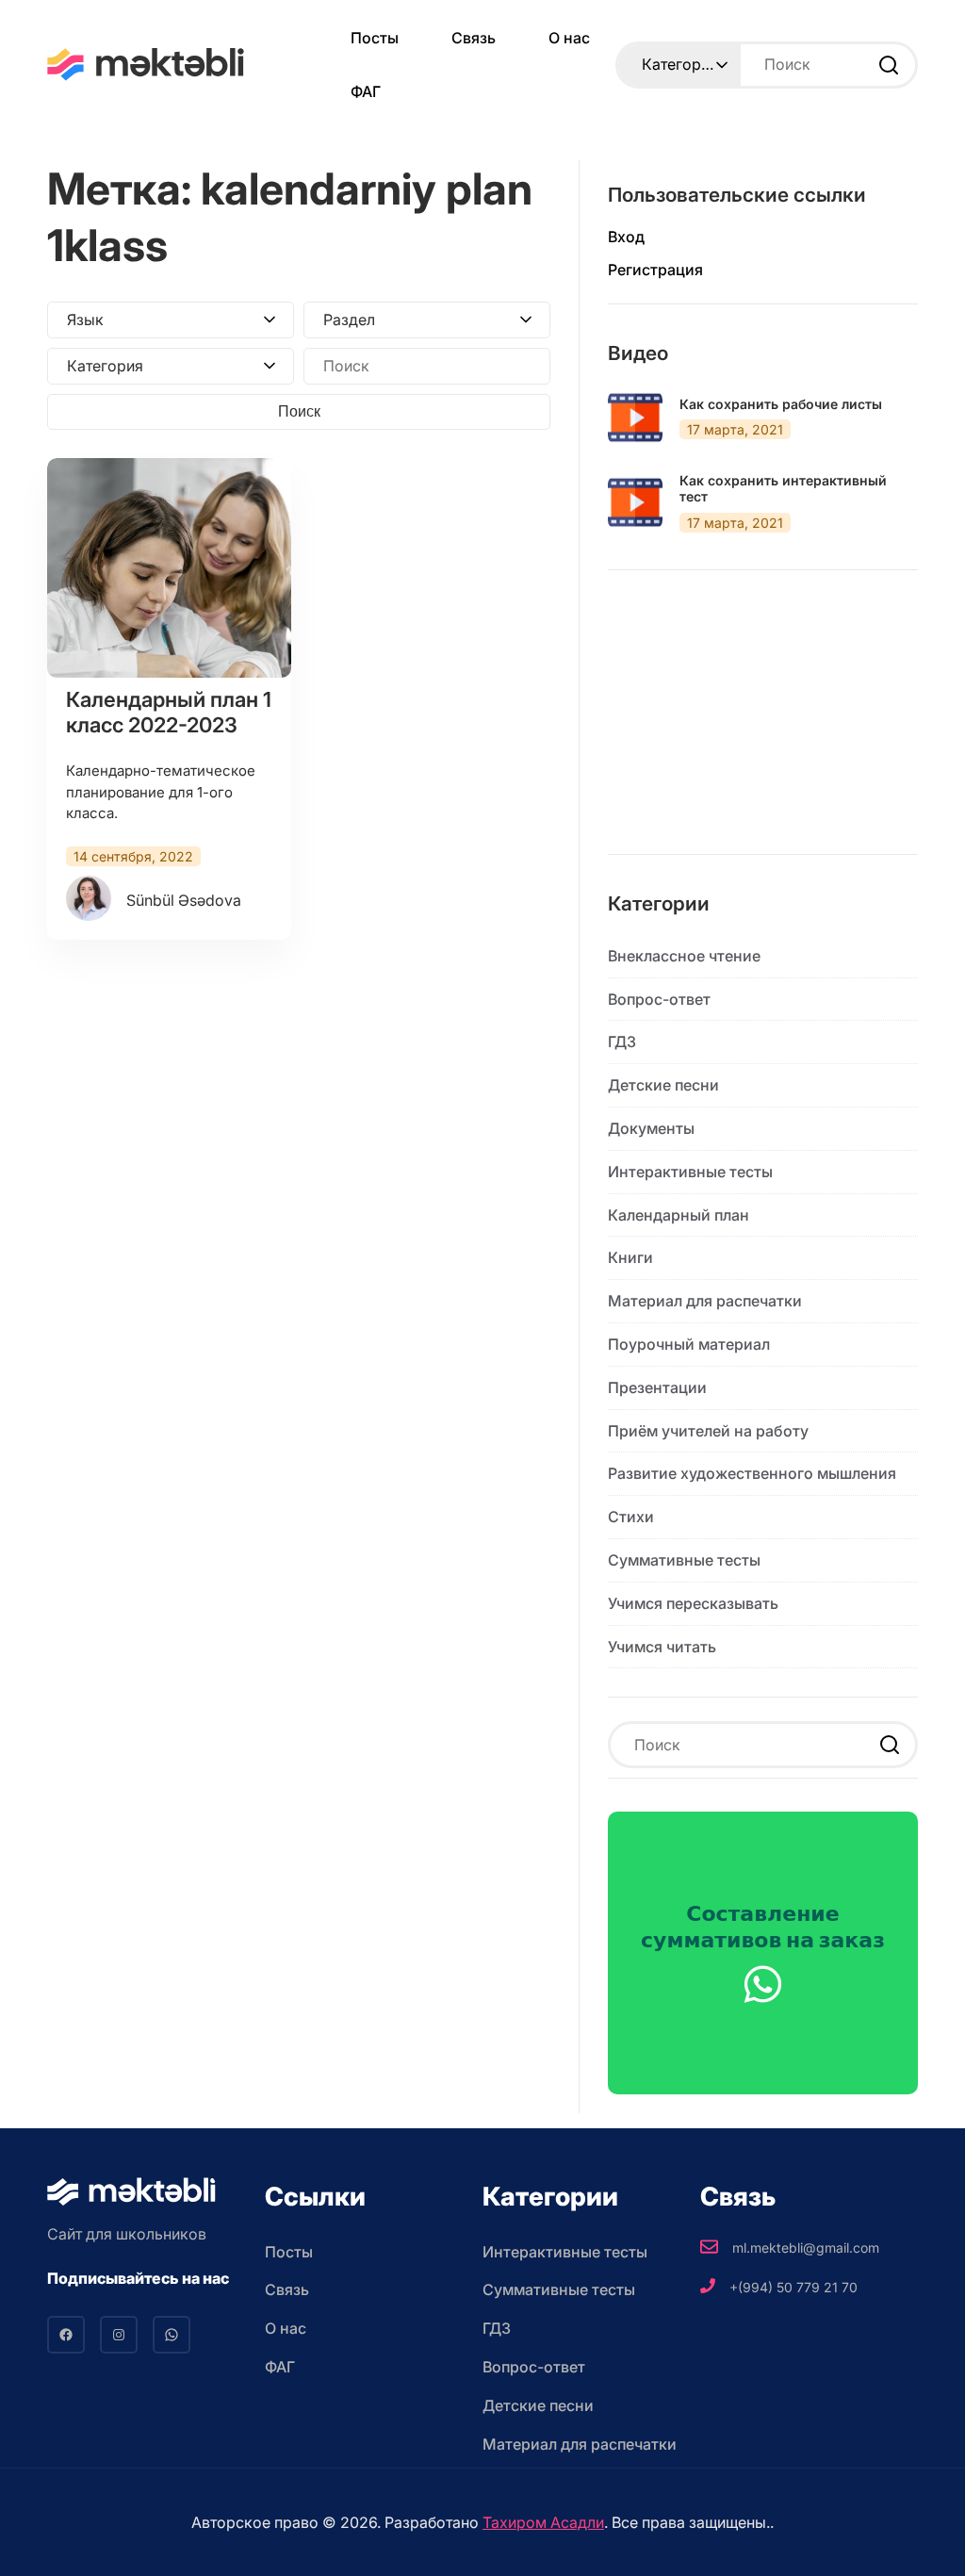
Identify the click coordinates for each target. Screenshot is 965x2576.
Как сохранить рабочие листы (781, 404)
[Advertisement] (763, 727)
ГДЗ (622, 1042)
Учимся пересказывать (693, 1603)
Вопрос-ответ (659, 999)
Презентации (657, 1387)
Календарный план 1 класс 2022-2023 (169, 712)
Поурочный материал (689, 1344)
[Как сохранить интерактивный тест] (635, 502)
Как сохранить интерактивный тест (783, 489)
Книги (630, 1257)
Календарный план (679, 1215)
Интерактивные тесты (690, 1172)
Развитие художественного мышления (752, 1473)
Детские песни (663, 1085)
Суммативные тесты (684, 1560)
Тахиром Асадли (543, 2522)
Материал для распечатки (705, 1301)
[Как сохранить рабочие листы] (635, 418)
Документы (651, 1128)
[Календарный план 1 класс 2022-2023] (169, 568)
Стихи (631, 1517)
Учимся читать (662, 1647)
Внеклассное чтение (684, 956)
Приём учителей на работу (708, 1431)
